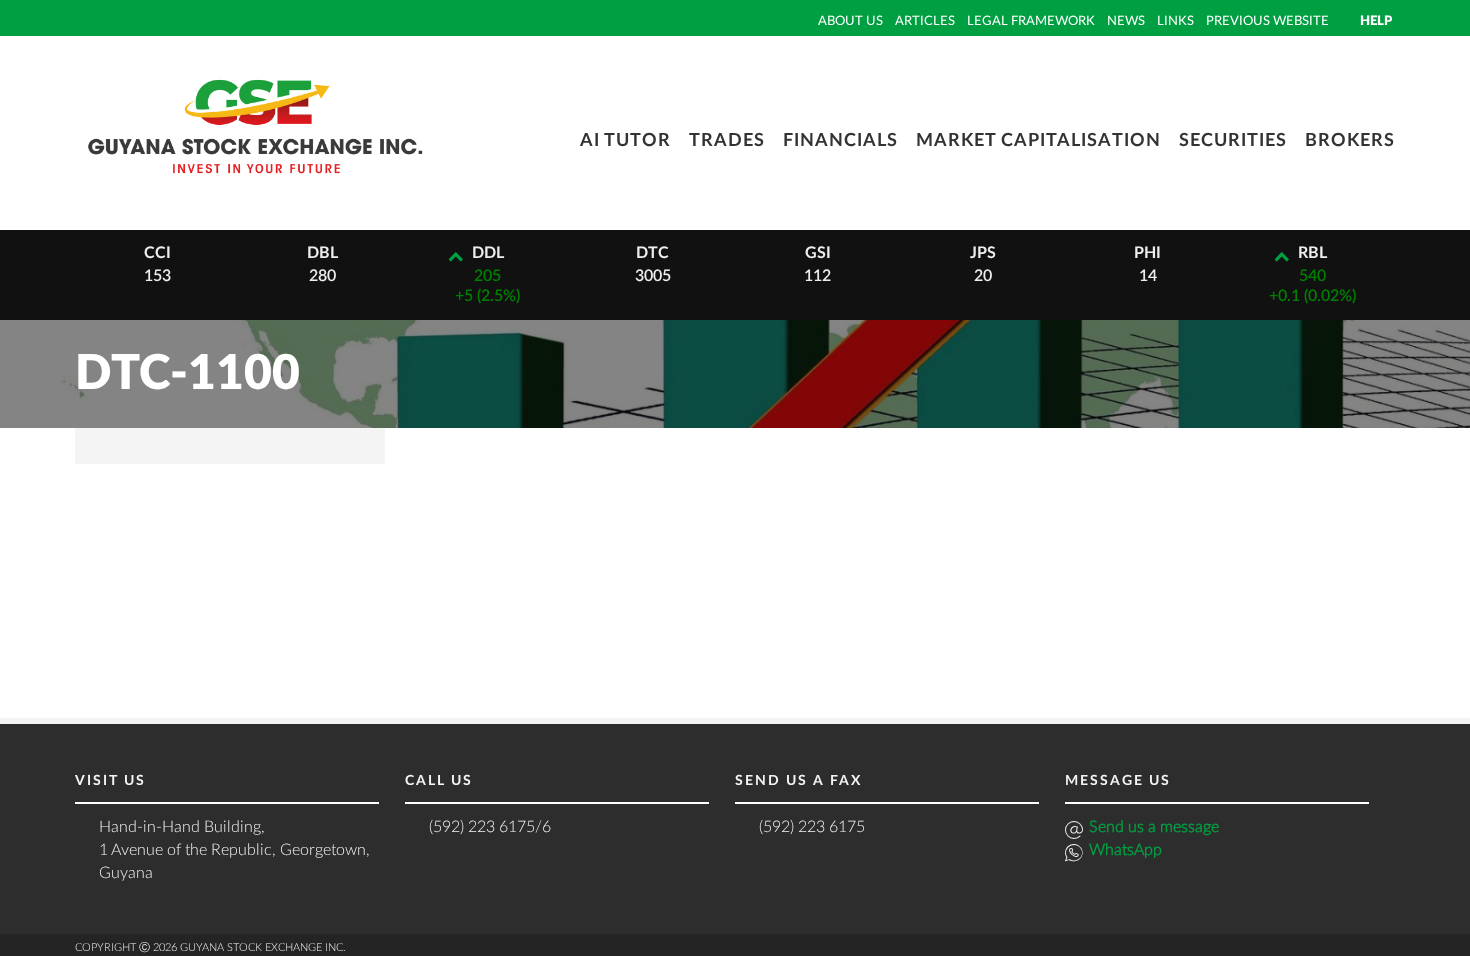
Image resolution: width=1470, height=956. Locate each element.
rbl (1312, 253)
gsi (818, 253)
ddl (488, 253)
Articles (925, 21)
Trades (727, 141)
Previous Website (1267, 21)
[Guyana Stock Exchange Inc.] (255, 188)
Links (1175, 21)
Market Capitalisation (1038, 141)
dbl (322, 253)
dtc (652, 253)
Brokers (1350, 141)
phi (1147, 253)
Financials (840, 141)
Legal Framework (1031, 21)
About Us (850, 21)
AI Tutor (625, 141)
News (1126, 21)
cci (157, 253)
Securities (1233, 141)
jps (983, 253)
